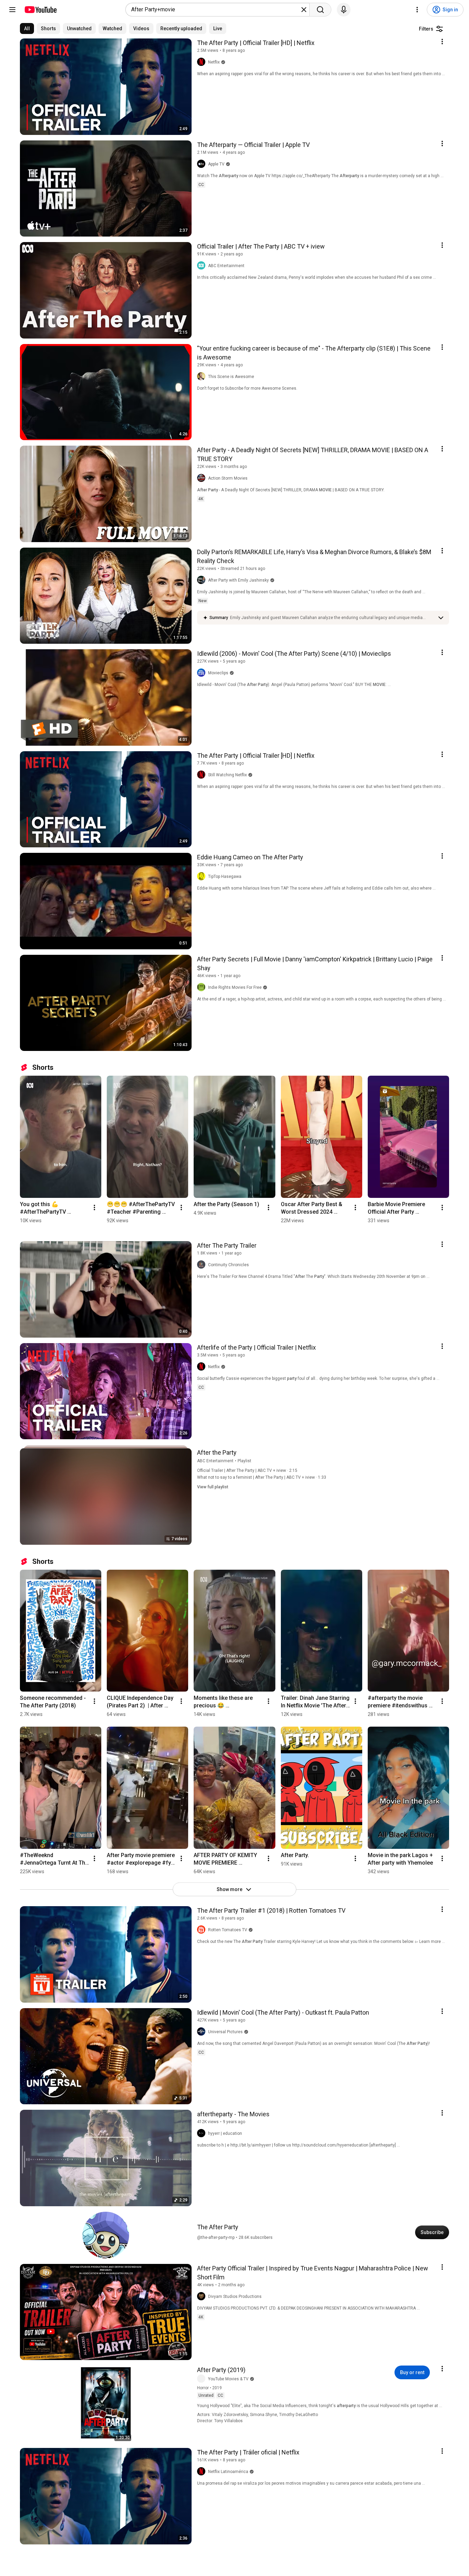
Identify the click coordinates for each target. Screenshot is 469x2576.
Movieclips (218, 673)
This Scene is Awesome (231, 377)
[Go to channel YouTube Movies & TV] (203, 2379)
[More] (441, 618)
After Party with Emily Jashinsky (238, 580)
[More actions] (94, 1207)
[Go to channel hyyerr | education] (203, 2133)
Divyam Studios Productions (235, 2297)
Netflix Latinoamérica (228, 2472)
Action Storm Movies (228, 478)
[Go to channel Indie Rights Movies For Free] (203, 987)
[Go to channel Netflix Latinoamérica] (203, 2472)
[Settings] (417, 10)
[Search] (320, 10)
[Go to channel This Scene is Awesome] (203, 377)
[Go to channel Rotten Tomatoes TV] (203, 1930)
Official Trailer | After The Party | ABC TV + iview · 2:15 (247, 1470)
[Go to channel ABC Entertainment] (203, 266)
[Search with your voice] (344, 10)
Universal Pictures (225, 2032)
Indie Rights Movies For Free (235, 987)
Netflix (214, 62)
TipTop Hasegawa (225, 877)
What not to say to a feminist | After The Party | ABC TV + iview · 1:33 (262, 1477)
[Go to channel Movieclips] (203, 673)
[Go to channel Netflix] (203, 62)
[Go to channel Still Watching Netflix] (203, 775)
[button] (332, 618)
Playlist (244, 1461)
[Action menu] (442, 42)
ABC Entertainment (226, 266)
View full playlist (213, 1487)
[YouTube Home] (40, 10)
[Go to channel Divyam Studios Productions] (203, 2297)
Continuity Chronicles (228, 1265)
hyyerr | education (225, 2133)
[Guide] (12, 10)
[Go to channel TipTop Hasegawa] (203, 877)
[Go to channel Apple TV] (203, 164)
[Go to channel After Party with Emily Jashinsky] (203, 580)
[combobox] (215, 10)
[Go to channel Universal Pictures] (203, 2032)
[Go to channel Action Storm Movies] (203, 478)
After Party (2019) (221, 2370)
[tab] (27, 28)
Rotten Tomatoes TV (228, 1930)
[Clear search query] (304, 10)
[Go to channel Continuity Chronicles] (203, 1265)
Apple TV (216, 164)
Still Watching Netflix (227, 775)
